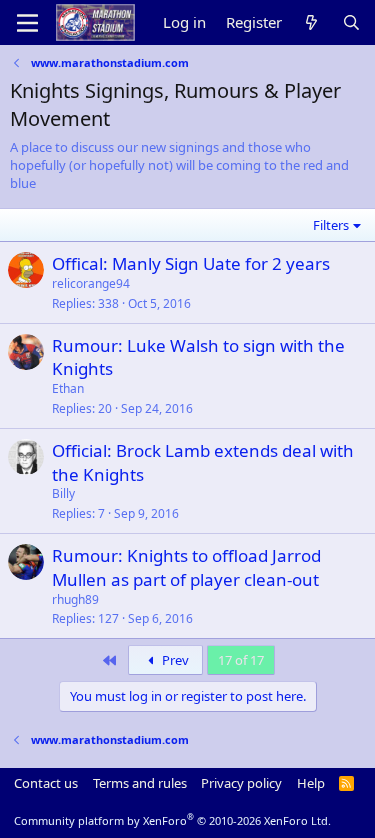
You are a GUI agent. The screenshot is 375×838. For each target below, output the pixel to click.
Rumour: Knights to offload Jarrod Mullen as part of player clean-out (186, 567)
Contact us (46, 783)
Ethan (68, 388)
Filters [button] (331, 225)
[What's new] (311, 22)
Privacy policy (241, 783)
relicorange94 (91, 283)
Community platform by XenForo (172, 820)
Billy (63, 493)
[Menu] (27, 23)
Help (311, 783)
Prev (174, 660)
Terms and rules (140, 783)
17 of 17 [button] (241, 660)
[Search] (351, 22)
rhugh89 (75, 599)
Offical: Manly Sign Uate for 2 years (191, 263)
